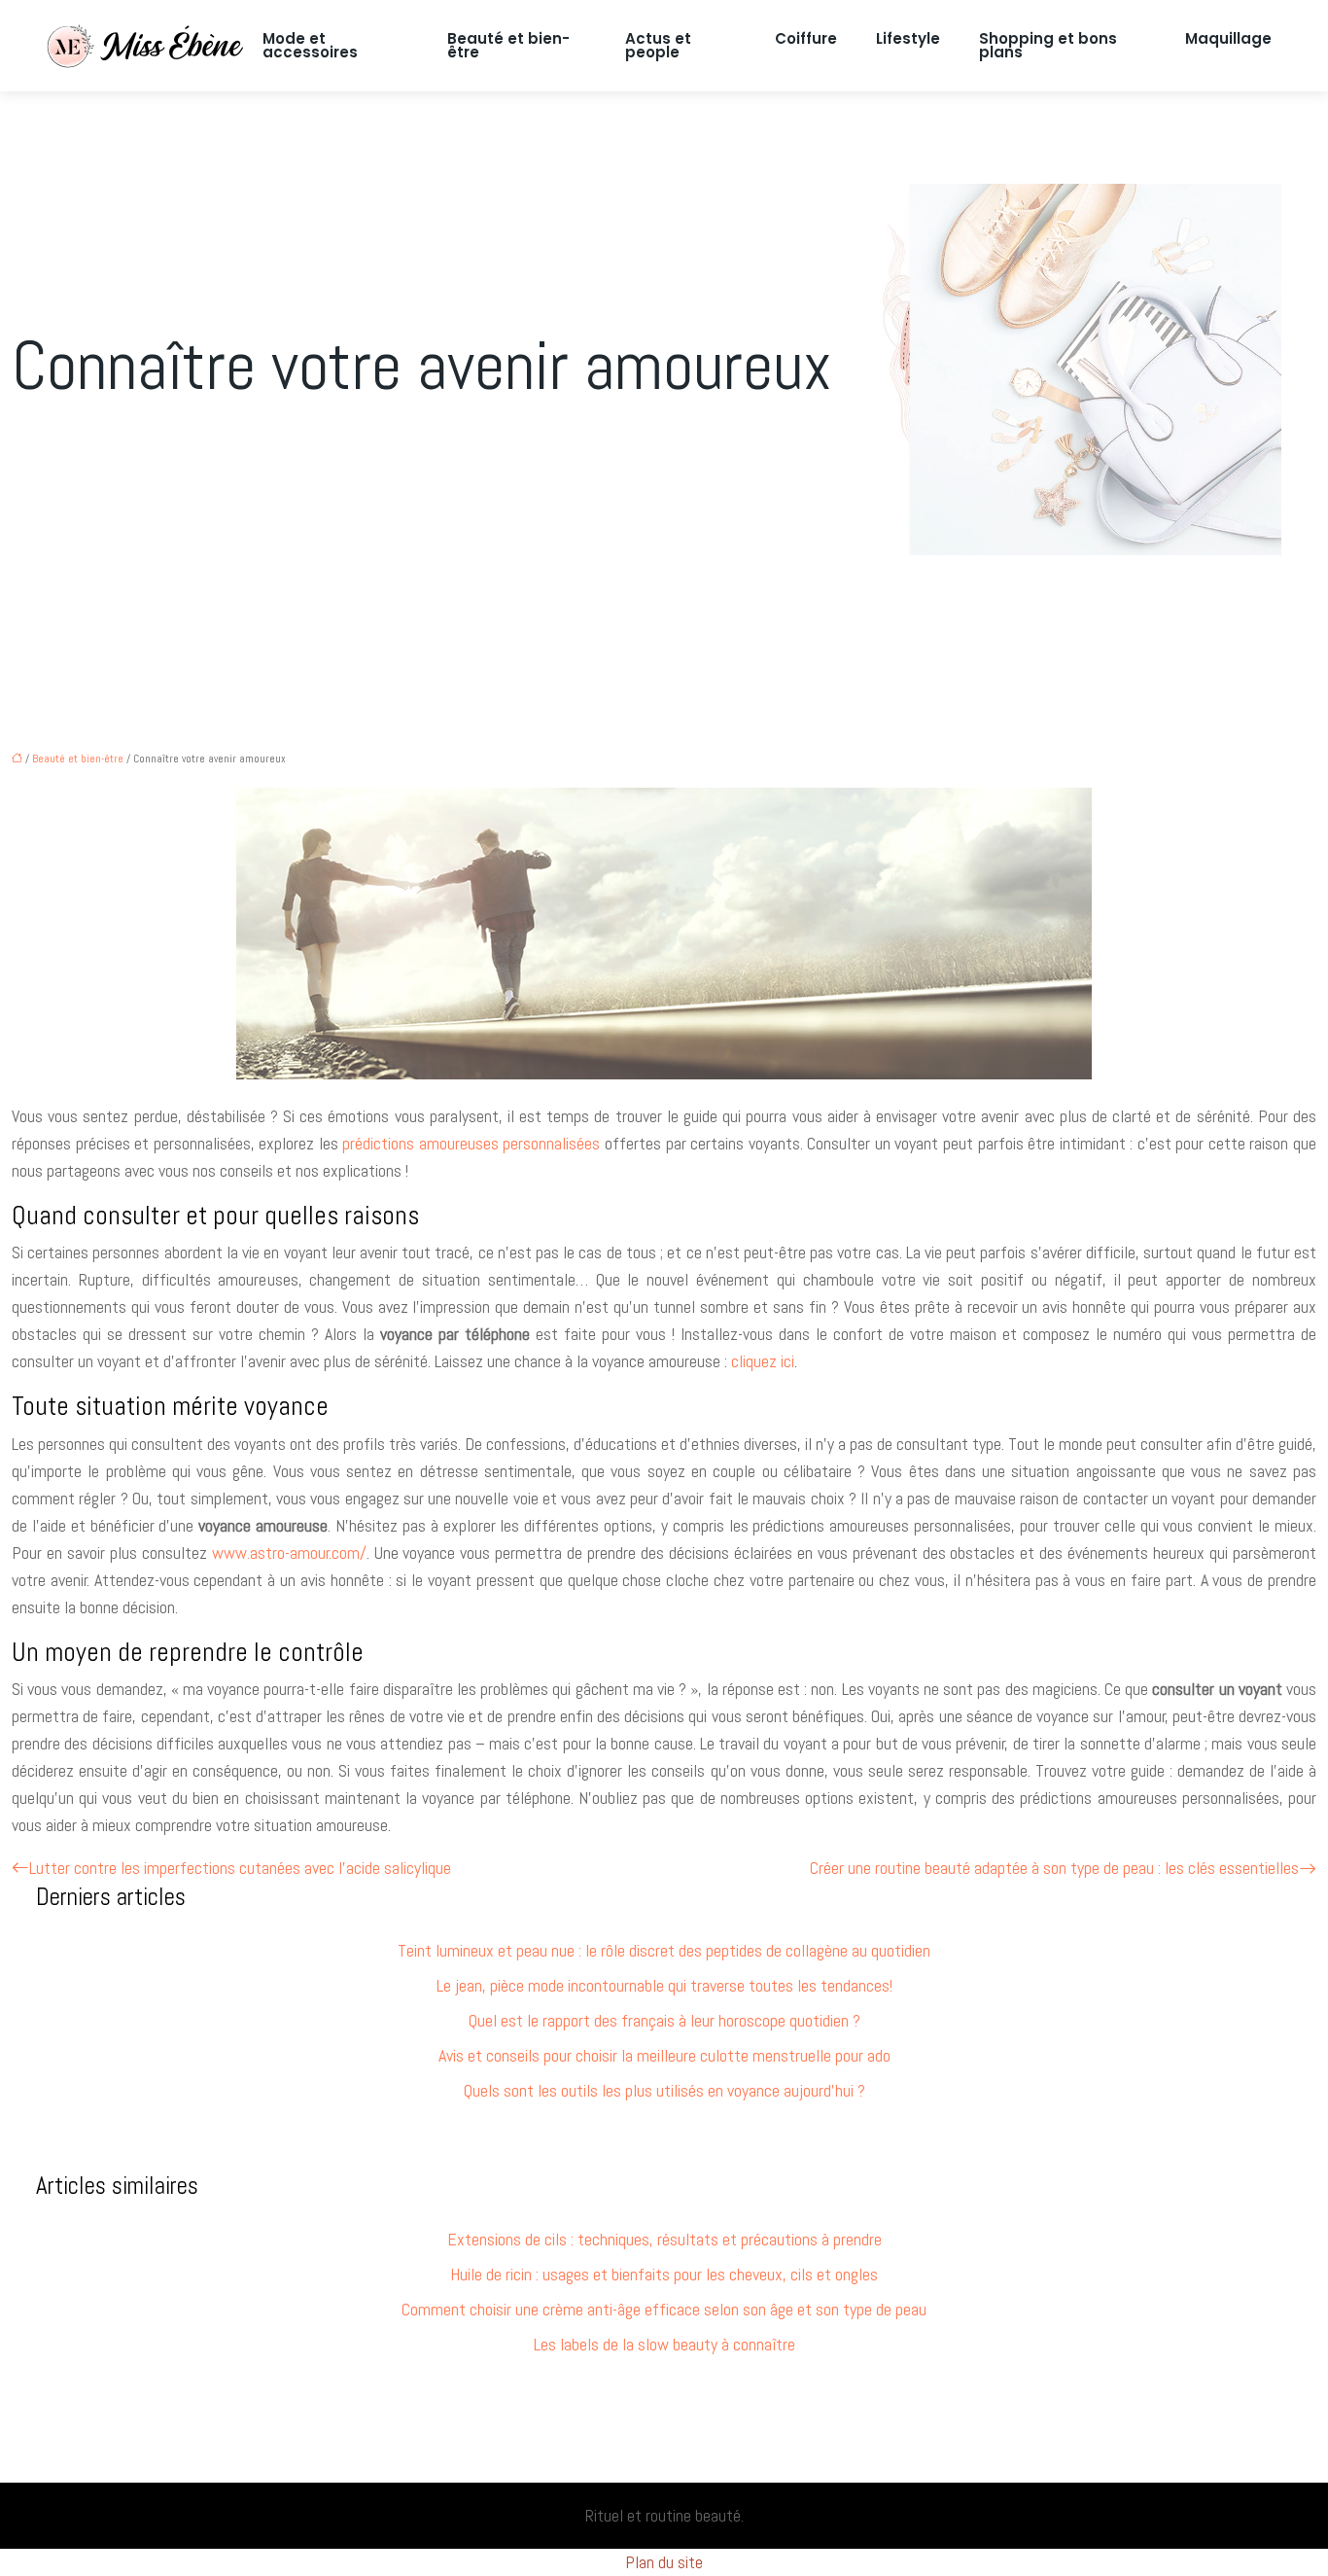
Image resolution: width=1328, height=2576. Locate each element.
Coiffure (806, 38)
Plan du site (664, 2562)
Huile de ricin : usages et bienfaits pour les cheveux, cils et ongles (664, 2274)
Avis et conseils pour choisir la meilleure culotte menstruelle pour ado (664, 2055)
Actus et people (658, 45)
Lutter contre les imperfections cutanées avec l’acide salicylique (240, 1868)
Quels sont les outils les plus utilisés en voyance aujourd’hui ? (664, 2090)
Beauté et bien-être (508, 45)
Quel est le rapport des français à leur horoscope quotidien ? (664, 2020)
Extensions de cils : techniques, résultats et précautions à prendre (664, 2239)
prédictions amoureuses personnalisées (471, 1143)
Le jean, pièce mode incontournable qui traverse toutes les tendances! (664, 1985)
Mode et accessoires (310, 45)
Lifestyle (908, 38)
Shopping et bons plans (1048, 45)
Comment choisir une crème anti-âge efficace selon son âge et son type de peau (664, 2309)
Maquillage (1228, 38)
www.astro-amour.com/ (289, 1553)
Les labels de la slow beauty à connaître (664, 2344)
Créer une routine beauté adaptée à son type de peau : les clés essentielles (1054, 1868)
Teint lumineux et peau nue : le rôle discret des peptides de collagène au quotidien (664, 1950)
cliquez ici (763, 1361)
